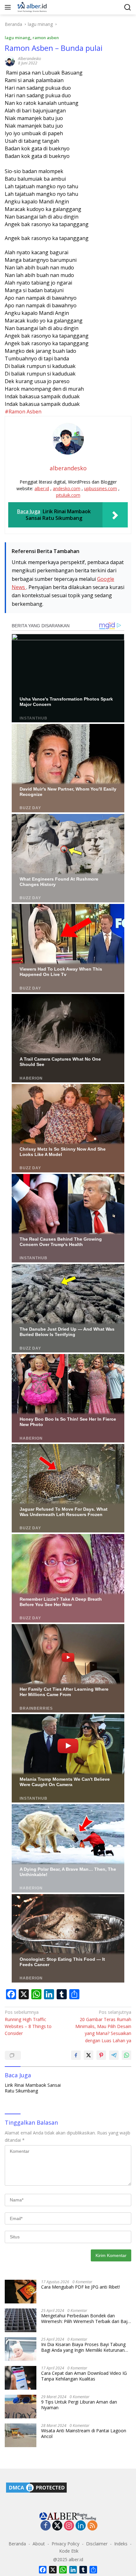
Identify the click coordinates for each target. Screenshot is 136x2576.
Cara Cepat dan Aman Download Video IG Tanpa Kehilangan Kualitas (84, 2376)
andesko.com (67, 488)
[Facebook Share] (76, 2055)
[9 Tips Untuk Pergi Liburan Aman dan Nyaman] (21, 2407)
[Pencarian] (128, 7)
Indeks (121, 2544)
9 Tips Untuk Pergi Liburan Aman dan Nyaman (79, 2405)
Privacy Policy (65, 2544)
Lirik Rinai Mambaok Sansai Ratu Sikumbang (33, 2088)
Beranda (17, 2544)
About (39, 2544)
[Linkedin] (81, 2526)
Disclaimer (97, 2544)
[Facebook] (46, 2526)
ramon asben (46, 38)
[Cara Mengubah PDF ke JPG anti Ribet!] (21, 2292)
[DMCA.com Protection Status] (36, 2487)
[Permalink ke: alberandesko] (10, 60)
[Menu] (9, 7)
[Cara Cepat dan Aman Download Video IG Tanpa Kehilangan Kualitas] (21, 2378)
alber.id (42, 488)
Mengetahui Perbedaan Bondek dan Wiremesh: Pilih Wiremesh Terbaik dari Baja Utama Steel (86, 2319)
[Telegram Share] (114, 2055)
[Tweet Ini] (89, 2055)
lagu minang (18, 38)
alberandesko (30, 59)
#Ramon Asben (24, 412)
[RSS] (92, 2526)
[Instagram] (69, 2526)
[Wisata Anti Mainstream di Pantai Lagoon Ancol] (21, 2435)
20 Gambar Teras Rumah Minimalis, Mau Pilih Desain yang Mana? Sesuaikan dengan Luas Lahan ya (103, 2026)
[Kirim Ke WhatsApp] (127, 2055)
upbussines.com (101, 488)
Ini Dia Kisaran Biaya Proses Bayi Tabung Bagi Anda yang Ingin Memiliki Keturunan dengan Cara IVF (83, 2347)
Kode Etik (69, 2551)
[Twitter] (57, 2526)
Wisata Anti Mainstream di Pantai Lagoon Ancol (84, 2434)
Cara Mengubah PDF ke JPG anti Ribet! (80, 2287)
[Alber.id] (31, 7)
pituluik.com (68, 495)
